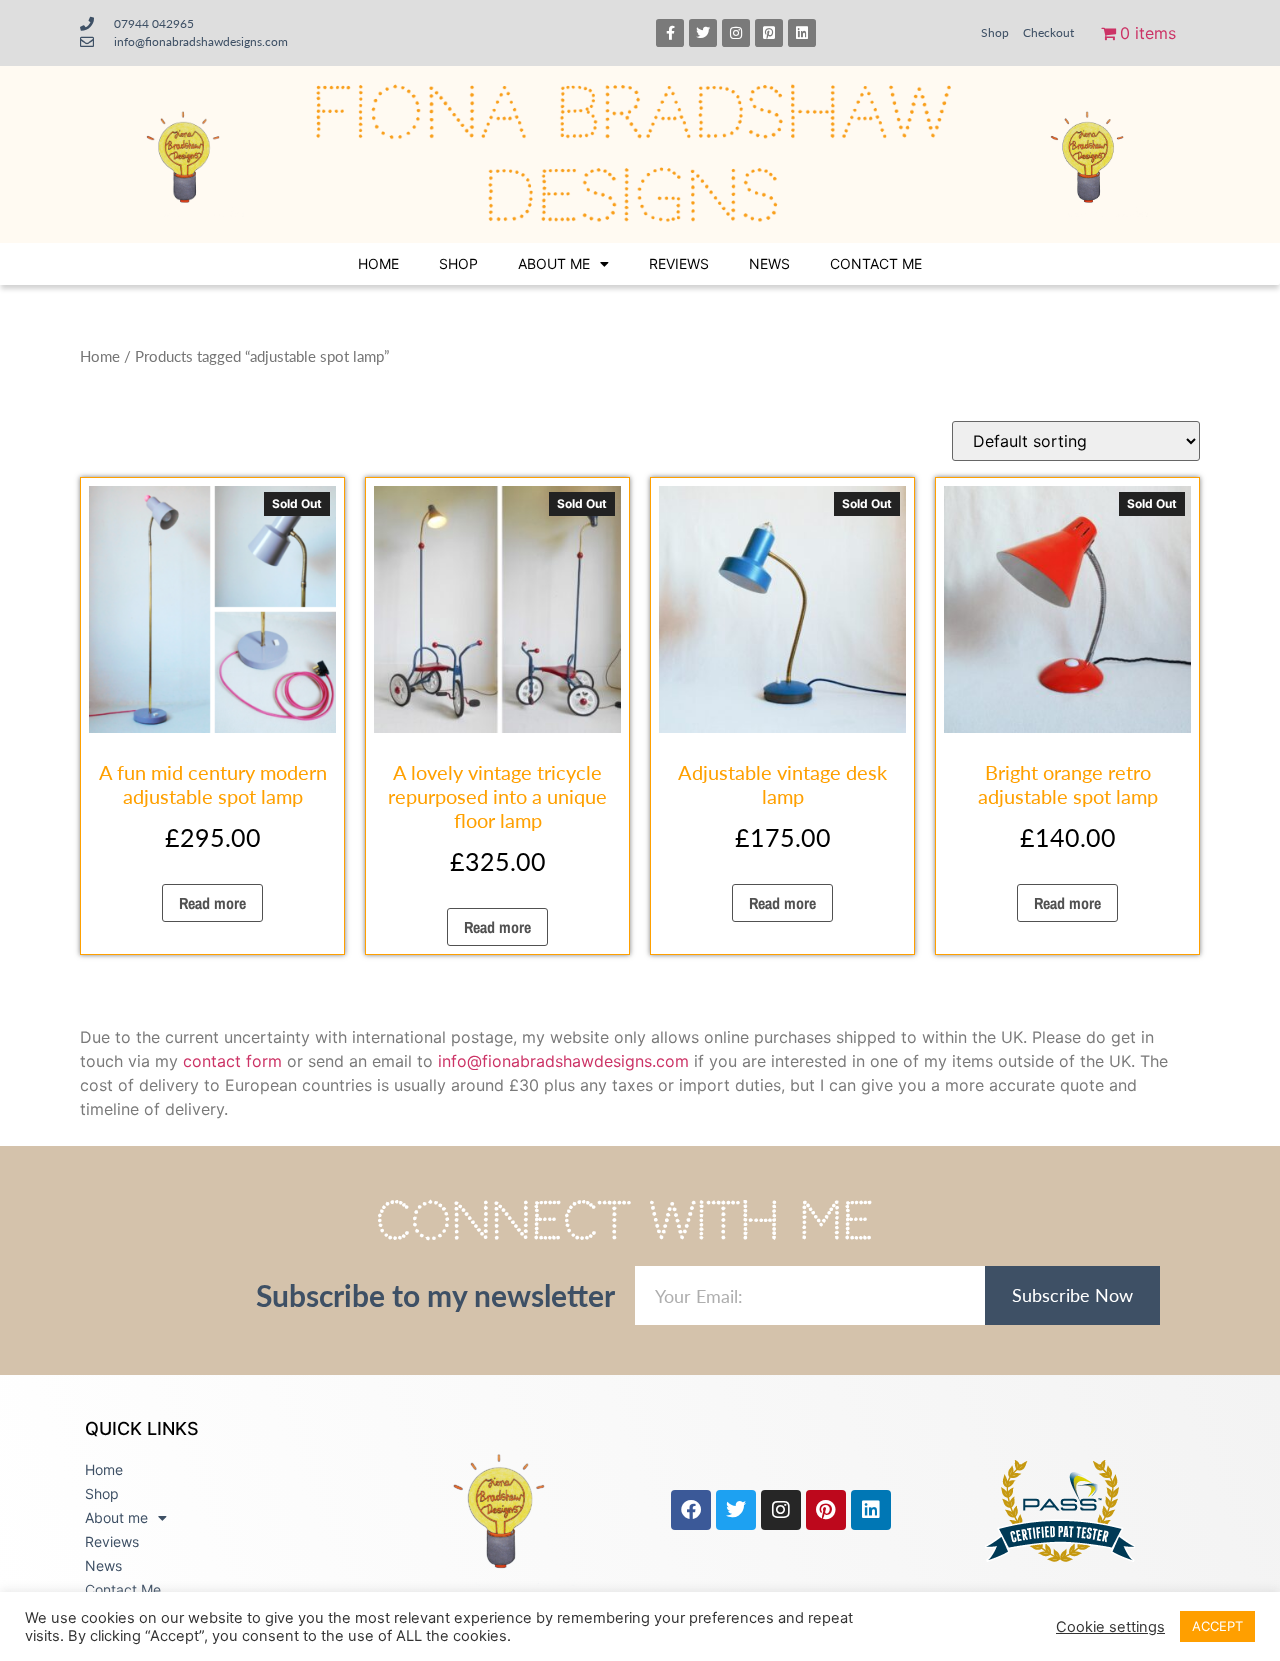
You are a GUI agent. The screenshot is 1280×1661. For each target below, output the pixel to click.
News (769, 263)
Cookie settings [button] (1110, 1627)
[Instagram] (736, 33)
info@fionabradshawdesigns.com (563, 1061)
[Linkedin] (802, 33)
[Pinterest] (826, 1510)
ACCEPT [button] (1217, 1626)
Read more (212, 903)
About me (554, 263)
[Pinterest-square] (769, 33)
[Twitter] (703, 33)
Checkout (1048, 32)
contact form (232, 1061)
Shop (995, 32)
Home (378, 263)
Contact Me (876, 263)
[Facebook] (691, 1510)
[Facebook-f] (670, 33)
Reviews (679, 263)
